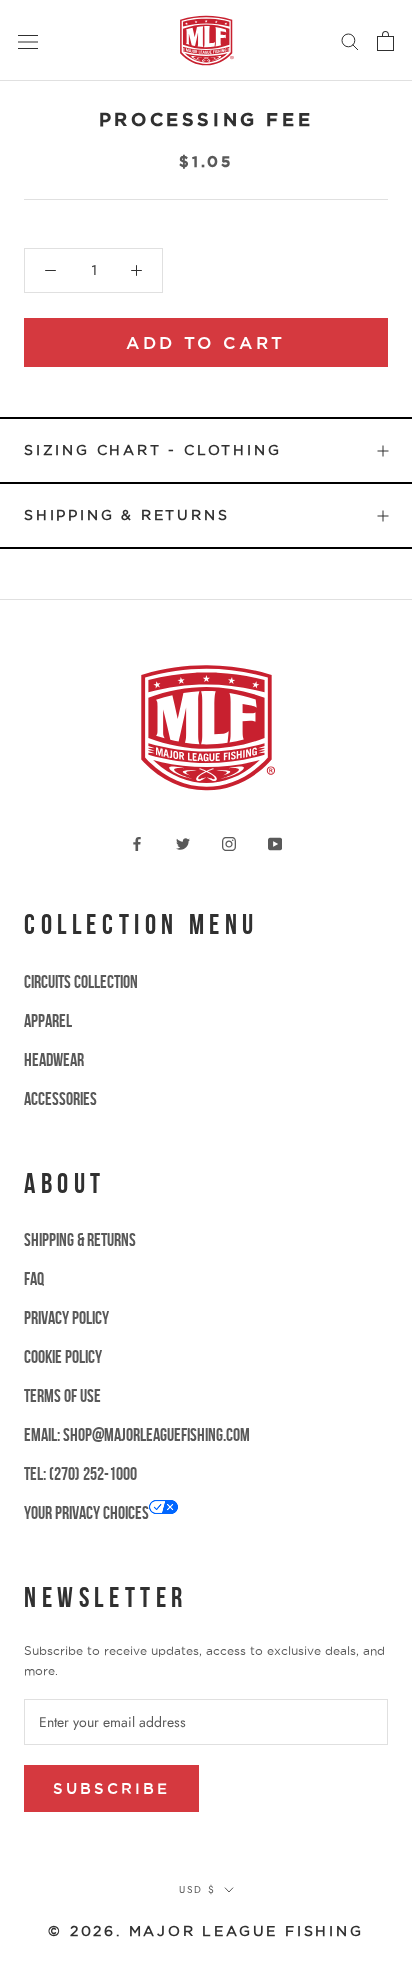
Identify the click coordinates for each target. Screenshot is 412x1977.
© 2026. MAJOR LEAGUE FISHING (205, 1931)
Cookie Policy (63, 1357)
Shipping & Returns (126, 515)
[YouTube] (275, 842)
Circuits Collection (81, 982)
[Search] (350, 40)
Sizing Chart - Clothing (152, 450)
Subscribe (111, 1788)
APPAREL (48, 1021)
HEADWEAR (54, 1060)
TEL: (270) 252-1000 (80, 1474)
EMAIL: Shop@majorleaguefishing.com (137, 1435)
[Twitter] (183, 842)
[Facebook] (137, 842)
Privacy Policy (66, 1318)
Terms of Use (62, 1396)
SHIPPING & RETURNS (80, 1240)
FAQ (34, 1279)
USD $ (197, 1889)
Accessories (60, 1099)
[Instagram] (229, 842)
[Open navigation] (28, 41)
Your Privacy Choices (86, 1513)
